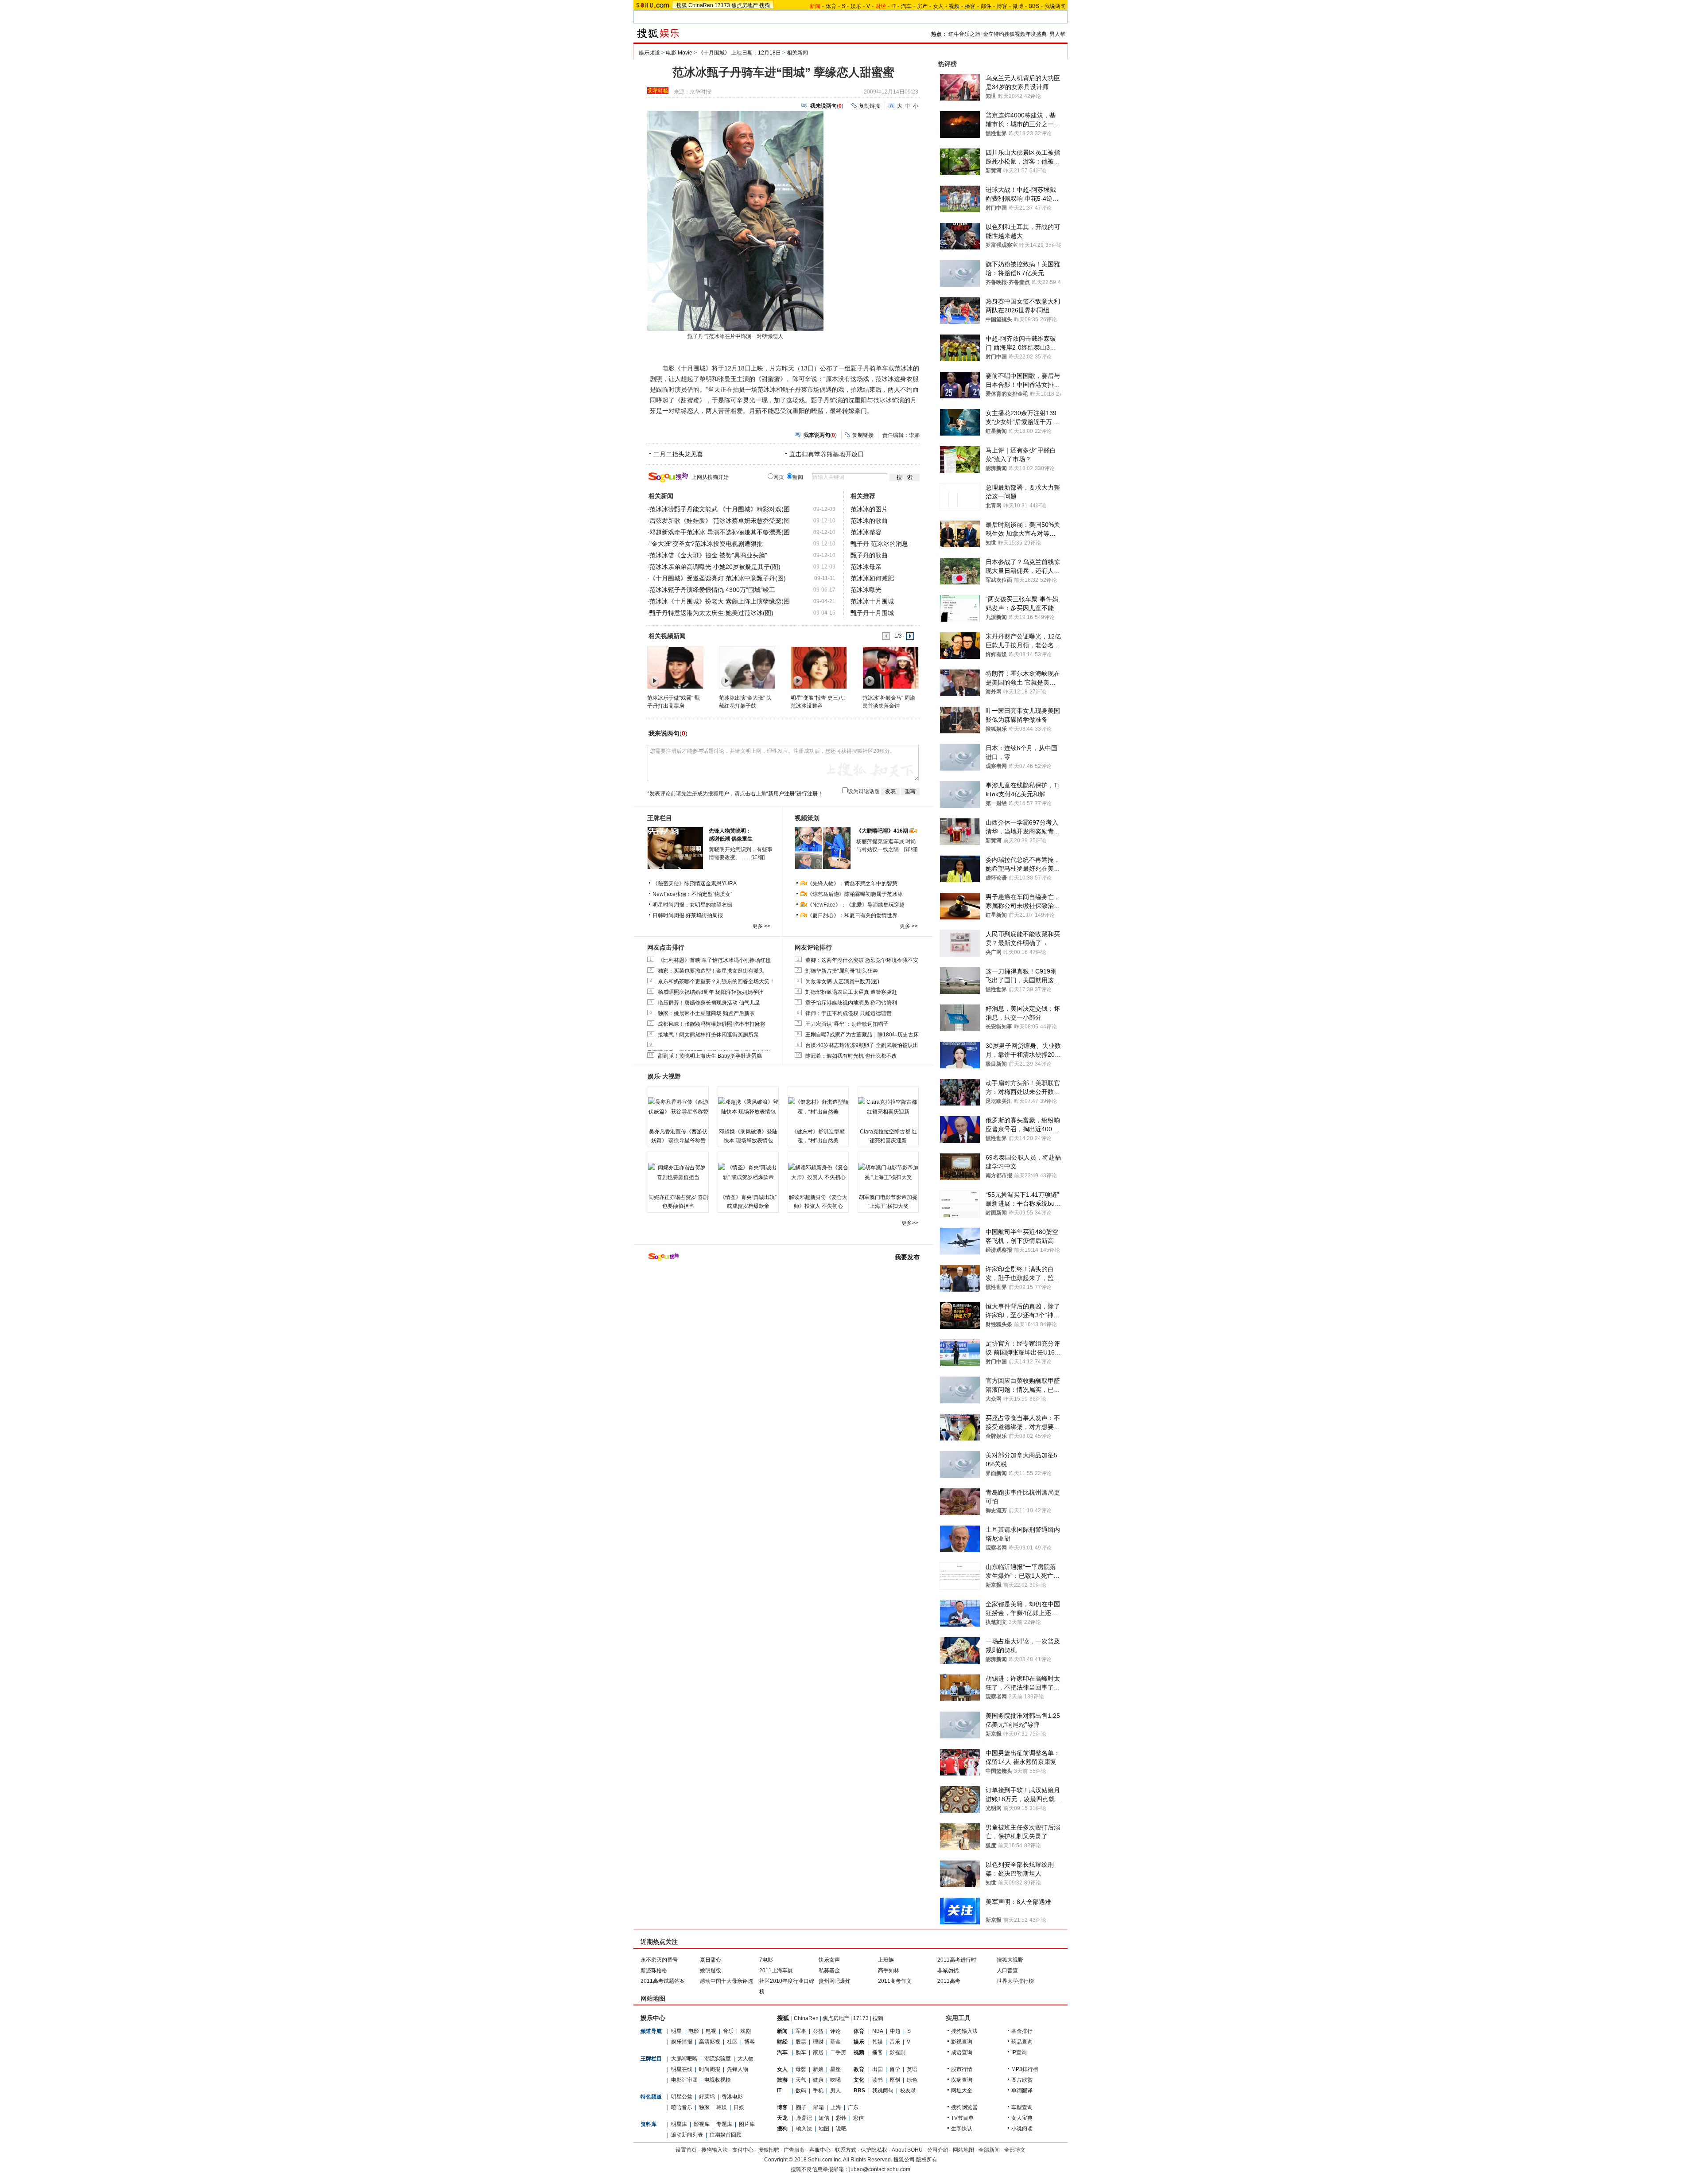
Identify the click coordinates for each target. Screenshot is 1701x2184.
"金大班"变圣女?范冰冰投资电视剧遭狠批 (706, 544)
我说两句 (1055, 6)
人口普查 (1007, 1970)
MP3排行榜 (1025, 2069)
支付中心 (743, 2150)
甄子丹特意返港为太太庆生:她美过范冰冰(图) (711, 613)
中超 (895, 2031)
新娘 (818, 2069)
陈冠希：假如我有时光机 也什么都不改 (851, 1056)
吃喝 (835, 2080)
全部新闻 (989, 2150)
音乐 (728, 2031)
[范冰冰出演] (747, 667)
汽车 (906, 6)
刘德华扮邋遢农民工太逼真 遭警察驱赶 (851, 992)
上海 (836, 2107)
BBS (1034, 6)
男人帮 (1057, 34)
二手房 (838, 2052)
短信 (824, 2118)
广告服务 (794, 2150)
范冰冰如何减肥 (872, 578)
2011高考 (949, 1981)
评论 (835, 2031)
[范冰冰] (890, 667)
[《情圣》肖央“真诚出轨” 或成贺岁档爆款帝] (748, 1172)
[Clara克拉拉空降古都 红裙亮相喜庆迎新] (888, 1107)
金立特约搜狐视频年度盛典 (1015, 34)
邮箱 (819, 2107)
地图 (824, 2129)
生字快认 (962, 2129)
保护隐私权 (874, 2150)
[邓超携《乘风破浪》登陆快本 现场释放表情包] (748, 1107)
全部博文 (1015, 2150)
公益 (818, 2031)
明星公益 (682, 2097)
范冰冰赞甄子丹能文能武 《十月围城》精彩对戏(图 (720, 509)
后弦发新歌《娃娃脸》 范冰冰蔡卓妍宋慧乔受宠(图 (720, 521)
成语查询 (962, 2052)
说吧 (841, 2129)
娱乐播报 (682, 2042)
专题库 (724, 2124)
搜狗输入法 (964, 2031)
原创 (895, 2080)
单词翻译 (1022, 2091)
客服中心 (820, 2150)
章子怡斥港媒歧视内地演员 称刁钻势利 (851, 1003)
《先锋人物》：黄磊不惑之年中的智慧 (852, 884)
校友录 (908, 2091)
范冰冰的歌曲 (869, 521)
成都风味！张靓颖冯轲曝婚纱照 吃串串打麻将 (712, 1024)
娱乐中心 (653, 2018)
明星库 (679, 2124)
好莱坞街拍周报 (704, 915)
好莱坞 (707, 2097)
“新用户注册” (781, 794)
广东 (853, 2107)
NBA (878, 2031)
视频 (954, 6)
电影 (694, 2031)
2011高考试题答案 (663, 1981)
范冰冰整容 (866, 532)
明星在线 (682, 2069)
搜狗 (765, 5)
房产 (922, 6)
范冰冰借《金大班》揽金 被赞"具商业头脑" (708, 555)
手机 (818, 2091)
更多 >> (761, 926)
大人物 (746, 2059)
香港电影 (732, 2097)
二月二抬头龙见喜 (678, 454)
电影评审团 (684, 2080)
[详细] (758, 857)
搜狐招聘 (769, 2150)
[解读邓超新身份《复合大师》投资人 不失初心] (818, 1172)
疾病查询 (962, 2080)
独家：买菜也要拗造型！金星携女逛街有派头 (711, 971)
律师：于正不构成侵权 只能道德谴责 (849, 1013)
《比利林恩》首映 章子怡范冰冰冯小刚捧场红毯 (714, 960)
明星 (676, 2031)
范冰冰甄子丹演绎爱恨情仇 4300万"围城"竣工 (712, 590)
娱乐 (856, 6)
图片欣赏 (1022, 2080)
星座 (835, 2069)
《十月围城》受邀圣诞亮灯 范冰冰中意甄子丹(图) (718, 578)
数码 (801, 2091)
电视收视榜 (718, 2080)
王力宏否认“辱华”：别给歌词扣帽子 (847, 1024)
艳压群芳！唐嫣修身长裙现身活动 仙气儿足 (709, 1003)
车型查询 (1022, 2107)
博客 (1002, 6)
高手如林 (889, 1970)
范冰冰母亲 (866, 567)
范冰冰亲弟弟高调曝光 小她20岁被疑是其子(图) (715, 567)
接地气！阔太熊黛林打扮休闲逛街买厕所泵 (708, 1035)
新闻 (782, 2031)
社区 (732, 2042)
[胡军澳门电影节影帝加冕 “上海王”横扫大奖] (888, 1172)
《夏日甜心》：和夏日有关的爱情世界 (852, 915)
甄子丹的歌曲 (869, 555)
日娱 (739, 2107)
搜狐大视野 (1010, 1960)
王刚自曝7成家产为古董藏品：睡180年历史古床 (862, 1035)
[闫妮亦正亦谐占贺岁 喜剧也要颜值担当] (678, 1172)
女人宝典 (1022, 2118)
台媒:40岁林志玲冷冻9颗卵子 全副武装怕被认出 (862, 1045)
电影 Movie (679, 53)
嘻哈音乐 (682, 2107)
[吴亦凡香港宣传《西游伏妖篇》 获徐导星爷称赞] (678, 1107)
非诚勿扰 (948, 1970)
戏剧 (746, 2031)
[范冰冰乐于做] (675, 667)
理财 (818, 2042)
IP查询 (1019, 2052)
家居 (818, 2052)
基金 (835, 2042)
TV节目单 (962, 2118)
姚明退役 (711, 1970)
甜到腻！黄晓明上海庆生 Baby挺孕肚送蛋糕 (710, 1056)
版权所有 (927, 2160)
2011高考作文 (895, 1981)
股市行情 (962, 2069)
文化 (859, 2080)
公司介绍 (938, 2150)
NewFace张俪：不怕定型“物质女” (692, 894)
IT (893, 6)
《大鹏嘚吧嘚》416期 (883, 831)
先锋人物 (738, 2069)
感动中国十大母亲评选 (726, 1981)
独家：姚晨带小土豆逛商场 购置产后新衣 (706, 1013)
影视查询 (962, 2042)
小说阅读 (1022, 2129)
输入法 (804, 2129)
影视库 (702, 2124)
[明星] (818, 667)
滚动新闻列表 (687, 2135)
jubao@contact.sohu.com (880, 2169)
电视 (711, 2031)
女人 (938, 6)
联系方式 (846, 2150)
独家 (704, 2107)
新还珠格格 (654, 1970)
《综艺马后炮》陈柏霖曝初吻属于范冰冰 (855, 894)
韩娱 (722, 2107)
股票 (801, 2042)
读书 (878, 2080)
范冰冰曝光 (866, 590)
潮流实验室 (718, 2059)
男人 (835, 2091)
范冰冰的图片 (869, 509)
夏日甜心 (711, 1960)
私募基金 (829, 1970)
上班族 (886, 1960)
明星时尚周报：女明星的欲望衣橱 (692, 905)
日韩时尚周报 (668, 915)
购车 (801, 2052)
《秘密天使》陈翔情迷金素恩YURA (695, 884)
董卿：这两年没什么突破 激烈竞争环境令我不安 (862, 960)
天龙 (782, 2118)
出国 (878, 2069)
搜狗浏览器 (964, 2107)
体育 (831, 6)
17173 (722, 5)
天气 (801, 2080)
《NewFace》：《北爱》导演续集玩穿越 (856, 905)
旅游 (782, 2080)
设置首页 (686, 2150)
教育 (859, 2069)
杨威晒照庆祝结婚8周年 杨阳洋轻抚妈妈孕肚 (711, 992)
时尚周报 (710, 2069)
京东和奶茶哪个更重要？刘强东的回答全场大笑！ (716, 981)
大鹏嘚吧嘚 (684, 2059)
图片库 (747, 2124)
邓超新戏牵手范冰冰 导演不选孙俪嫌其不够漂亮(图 (720, 532)
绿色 (912, 2080)
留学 (895, 2069)
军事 (801, 2031)
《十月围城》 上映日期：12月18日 (740, 53)
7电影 (766, 1960)
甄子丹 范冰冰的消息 (879, 544)
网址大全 (962, 2091)
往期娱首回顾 (726, 2135)
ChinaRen (701, 5)
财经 (782, 2042)
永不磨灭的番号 (659, 1960)
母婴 (801, 2069)
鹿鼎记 (804, 2118)
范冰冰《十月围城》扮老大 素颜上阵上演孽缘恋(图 (720, 601)
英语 (912, 2069)
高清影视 (710, 2042)
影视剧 (897, 2052)
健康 (818, 2080)
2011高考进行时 (957, 1960)
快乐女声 (829, 1960)
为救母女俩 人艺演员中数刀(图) (842, 981)
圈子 (801, 2107)
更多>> (910, 1223)
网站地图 (963, 2150)
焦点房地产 (745, 5)
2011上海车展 (776, 1970)
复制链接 (870, 106)
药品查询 (1022, 2042)
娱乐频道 (649, 53)
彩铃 (841, 2118)
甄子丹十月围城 (872, 613)
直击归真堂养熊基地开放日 (827, 454)
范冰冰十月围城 (872, 601)
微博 (1018, 6)
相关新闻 (797, 53)
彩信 (858, 2118)
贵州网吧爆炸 (835, 1981)
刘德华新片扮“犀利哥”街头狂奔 (842, 971)
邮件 (986, 6)
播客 (970, 6)
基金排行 (1022, 2031)
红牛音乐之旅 (964, 34)
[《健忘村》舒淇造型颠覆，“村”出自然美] (818, 1107)
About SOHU (907, 2150)
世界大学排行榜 (1015, 1981)
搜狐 (682, 5)
